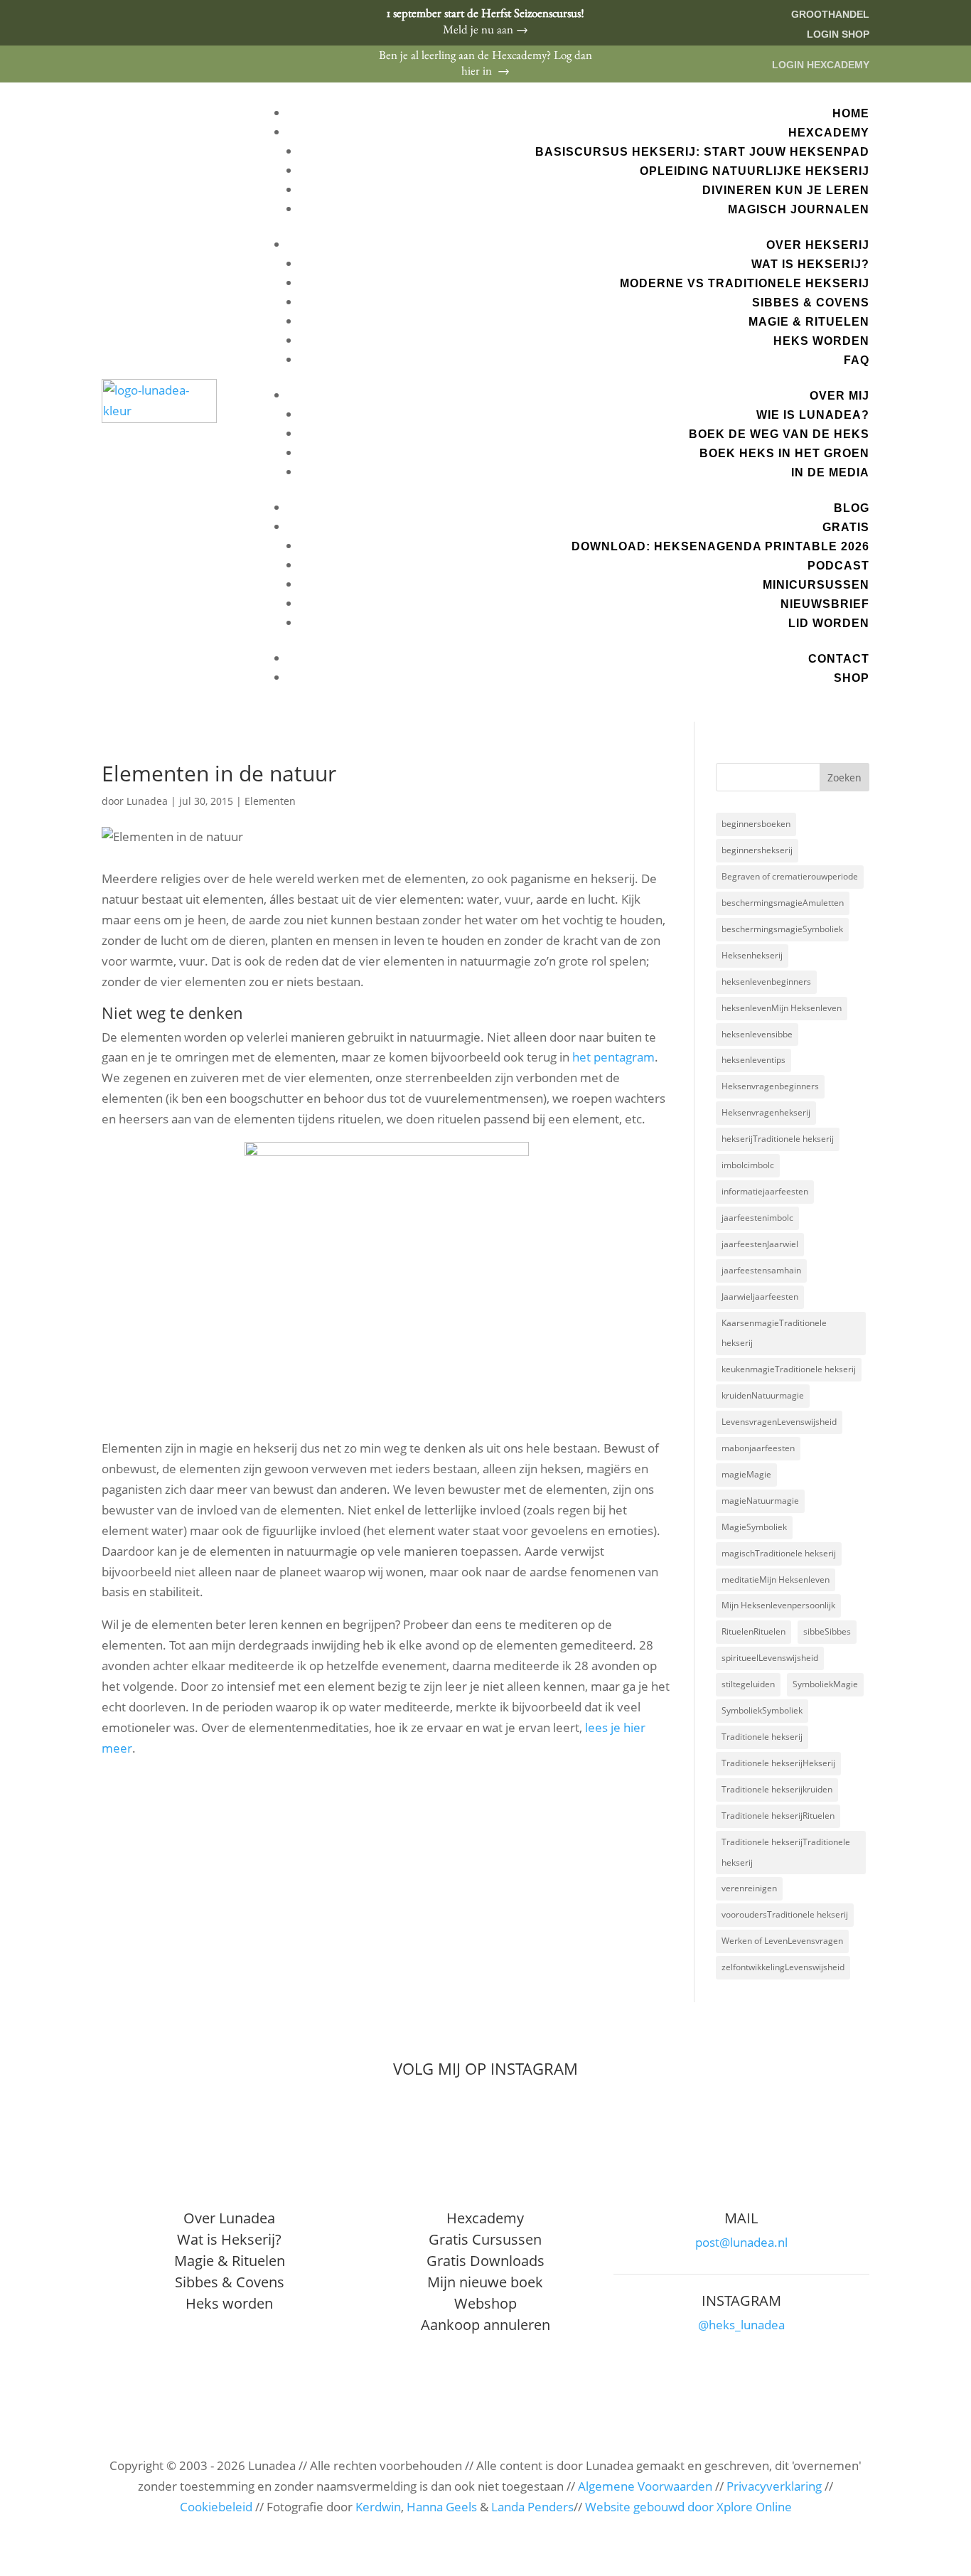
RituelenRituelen (753, 1631)
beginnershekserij (757, 850)
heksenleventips (753, 1060)
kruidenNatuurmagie (763, 1395)
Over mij (839, 396)
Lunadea (147, 801)
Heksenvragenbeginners (770, 1086)
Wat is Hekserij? (229, 2239)
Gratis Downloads (485, 2261)
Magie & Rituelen (809, 322)
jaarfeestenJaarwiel (760, 1244)
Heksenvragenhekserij (766, 1112)
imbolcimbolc (748, 1165)
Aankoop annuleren (485, 2325)
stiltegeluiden (748, 1684)
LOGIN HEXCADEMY (821, 65)
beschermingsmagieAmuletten (783, 903)
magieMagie (746, 1474)
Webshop (485, 2303)
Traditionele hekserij (762, 1737)
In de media (830, 472)
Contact (839, 659)
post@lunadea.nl (741, 2242)
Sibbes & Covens (811, 303)
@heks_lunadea (741, 2325)
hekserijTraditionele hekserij (778, 1139)
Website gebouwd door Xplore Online (688, 2507)
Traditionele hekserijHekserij (778, 1763)
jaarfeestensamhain (761, 1270)
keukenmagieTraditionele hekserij (789, 1369)
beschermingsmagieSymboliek (782, 929)
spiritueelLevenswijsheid (770, 1658)
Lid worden (829, 623)
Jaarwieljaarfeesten (760, 1297)
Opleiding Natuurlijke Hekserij (755, 171)
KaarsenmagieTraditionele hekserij (774, 1333)
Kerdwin (378, 2507)
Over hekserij (818, 245)
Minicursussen (816, 585)
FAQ (857, 360)
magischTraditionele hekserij (779, 1553)
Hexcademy (829, 133)
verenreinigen (749, 1888)
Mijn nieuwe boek (485, 2282)
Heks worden (821, 341)
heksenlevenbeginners (766, 982)
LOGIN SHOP (838, 34)
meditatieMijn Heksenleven (776, 1580)
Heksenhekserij (752, 955)
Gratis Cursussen (485, 2239)
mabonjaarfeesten (758, 1448)
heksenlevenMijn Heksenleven (782, 1008)
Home (851, 113)
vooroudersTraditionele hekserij (785, 1914)
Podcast (838, 566)
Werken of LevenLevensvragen (782, 1941)
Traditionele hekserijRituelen (778, 1816)
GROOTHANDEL (830, 14)
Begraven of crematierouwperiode (790, 876)
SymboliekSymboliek (762, 1710)
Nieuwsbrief (825, 604)
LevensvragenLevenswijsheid (779, 1422)
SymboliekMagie (825, 1684)
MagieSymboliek (754, 1527)
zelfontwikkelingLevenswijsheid (783, 1967)
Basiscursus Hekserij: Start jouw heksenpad (702, 152)
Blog (852, 508)
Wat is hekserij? (810, 264)
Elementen (270, 801)
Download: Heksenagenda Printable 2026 (720, 546)
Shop (852, 678)
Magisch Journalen (799, 209)
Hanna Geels (442, 2507)
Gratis (846, 527)
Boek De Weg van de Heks (779, 434)
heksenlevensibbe (757, 1034)
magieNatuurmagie (760, 1501)
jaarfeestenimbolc (757, 1218)
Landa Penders (532, 2507)
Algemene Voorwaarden (645, 2486)
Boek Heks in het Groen (784, 453)
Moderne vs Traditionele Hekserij (745, 283)
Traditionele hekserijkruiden (777, 1789)
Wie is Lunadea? (813, 415)
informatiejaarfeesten (765, 1191)
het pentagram (613, 1057)
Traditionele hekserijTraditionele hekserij (786, 1852)
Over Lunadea (229, 2218)
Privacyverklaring (774, 2486)
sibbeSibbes (827, 1631)
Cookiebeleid (216, 2507)
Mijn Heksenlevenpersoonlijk (778, 1605)
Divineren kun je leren (786, 190)
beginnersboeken (756, 824)
